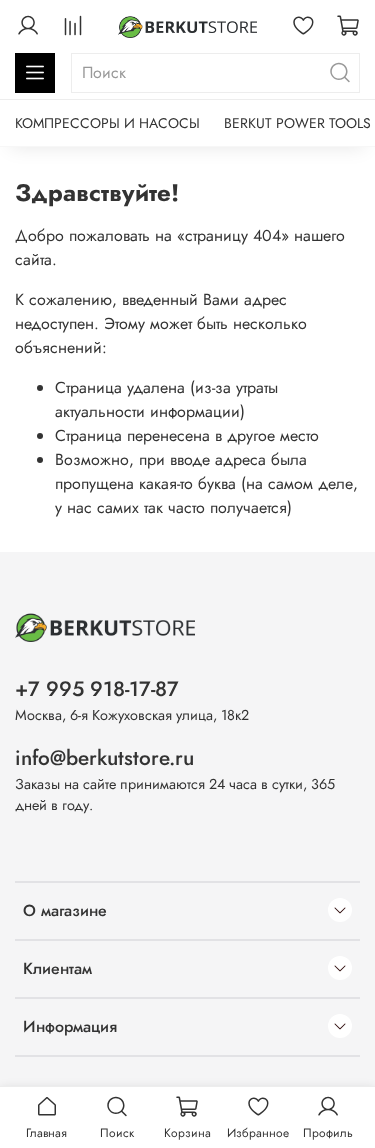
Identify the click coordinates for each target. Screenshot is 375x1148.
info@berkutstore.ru (104, 758)
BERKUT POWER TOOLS (297, 123)
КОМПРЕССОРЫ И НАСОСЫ (107, 123)
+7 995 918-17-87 (97, 689)
